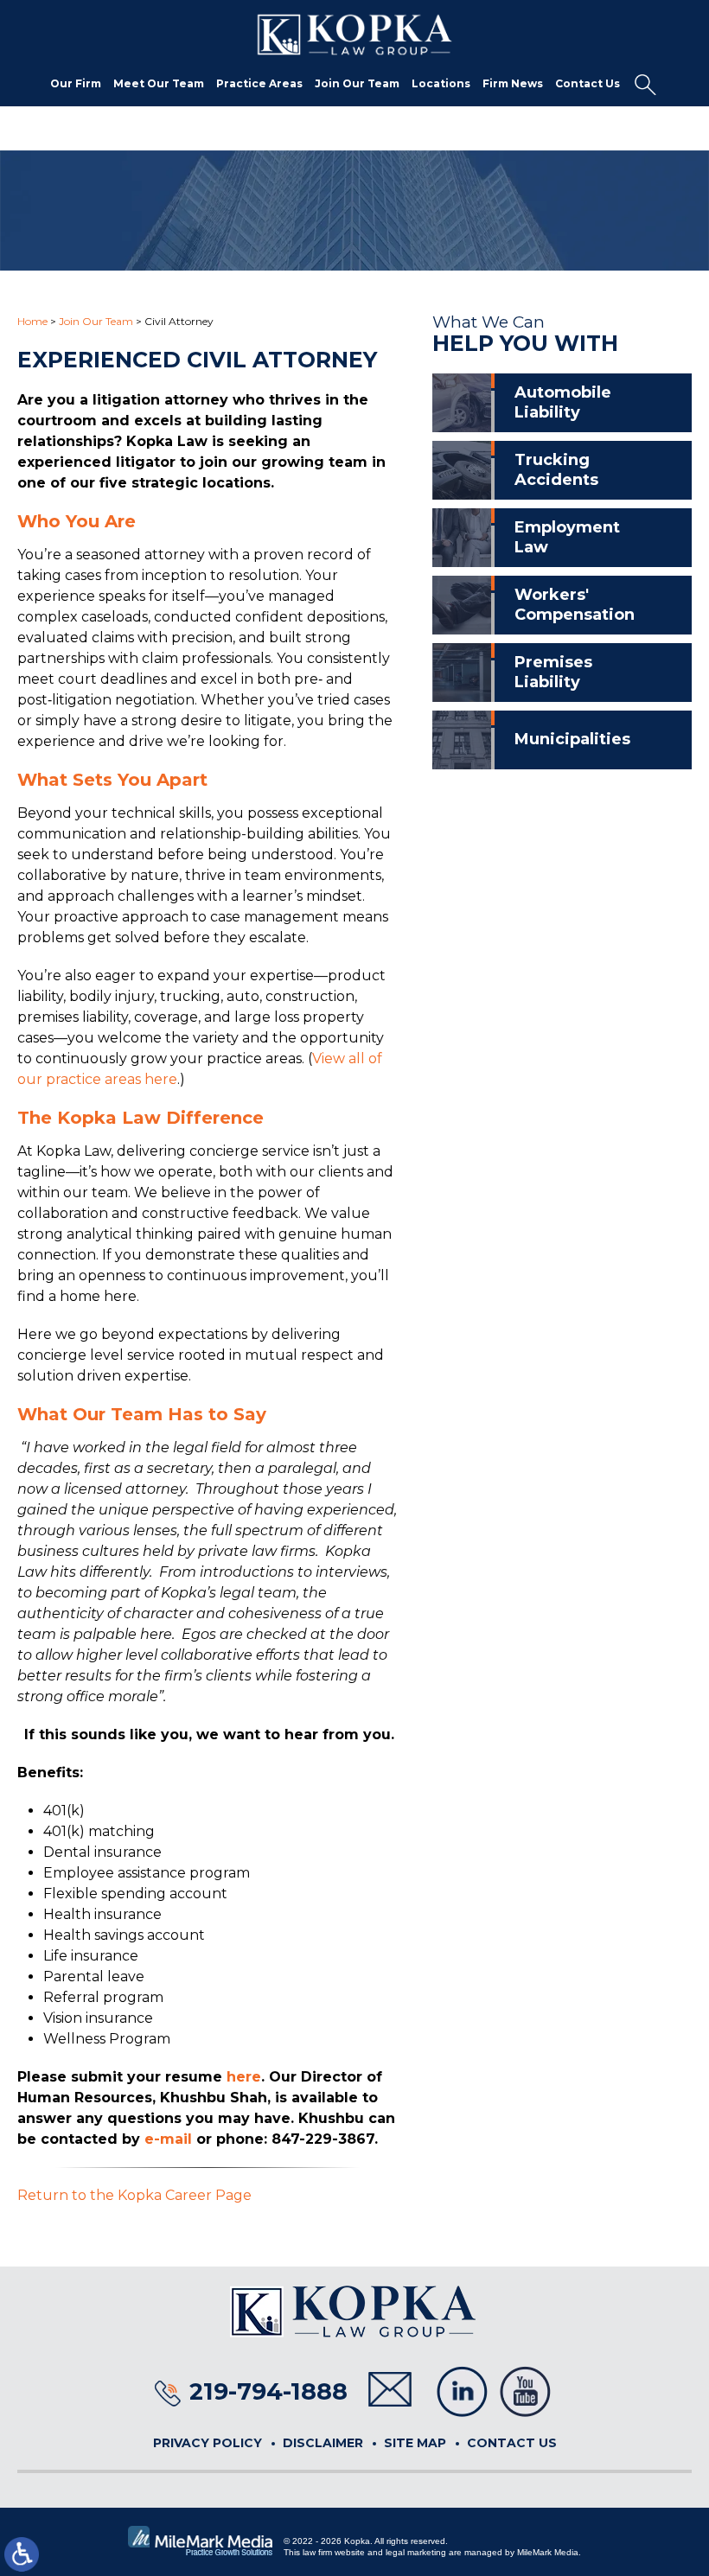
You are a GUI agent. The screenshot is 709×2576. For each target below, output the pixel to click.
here (244, 2077)
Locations (441, 83)
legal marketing (416, 2552)
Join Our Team (357, 83)
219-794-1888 (268, 2391)
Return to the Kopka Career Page (134, 2195)
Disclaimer (323, 2443)
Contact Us (588, 83)
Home (32, 321)
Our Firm (76, 83)
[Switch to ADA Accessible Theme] (22, 2554)
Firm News (513, 83)
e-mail (168, 2139)
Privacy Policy (208, 2443)
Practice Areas (259, 83)
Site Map (415, 2443)
